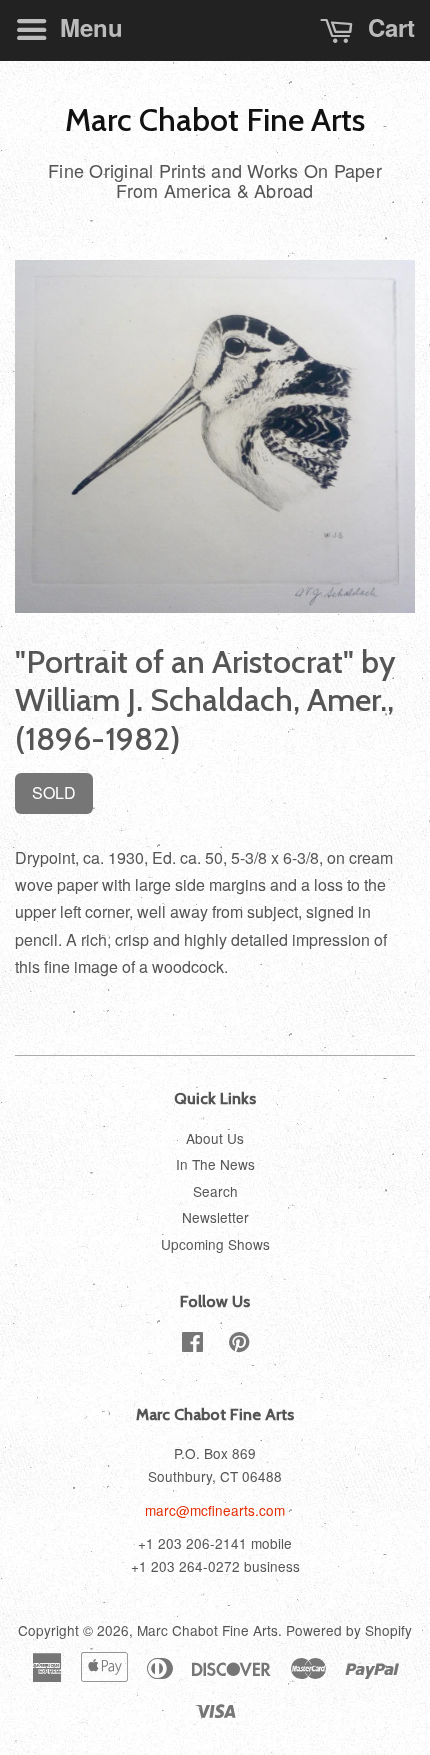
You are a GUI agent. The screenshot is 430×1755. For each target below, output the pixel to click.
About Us (215, 1138)
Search (215, 1191)
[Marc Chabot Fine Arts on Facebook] (192, 1345)
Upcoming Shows (215, 1244)
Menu (88, 27)
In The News (215, 1164)
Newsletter (215, 1217)
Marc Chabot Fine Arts (215, 120)
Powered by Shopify (349, 1630)
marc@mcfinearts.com (215, 1510)
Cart (388, 27)
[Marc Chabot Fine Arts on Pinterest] (239, 1345)
